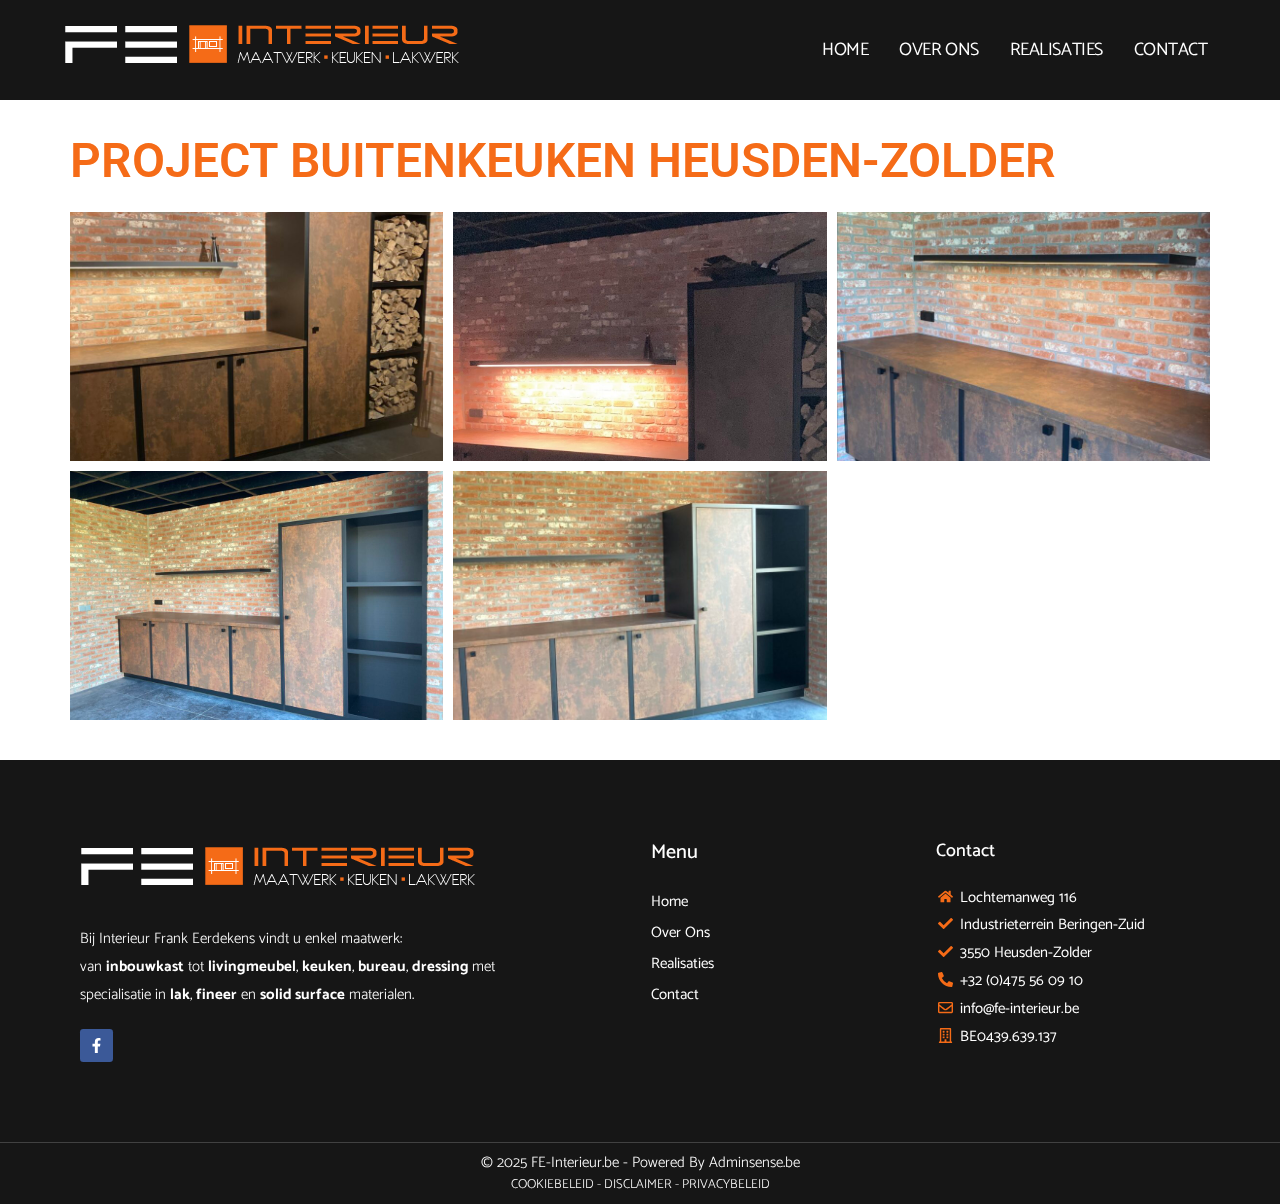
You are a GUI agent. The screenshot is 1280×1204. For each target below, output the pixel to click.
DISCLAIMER (638, 1184)
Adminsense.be (754, 1162)
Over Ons (938, 50)
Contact (1171, 50)
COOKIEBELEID (552, 1184)
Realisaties (1056, 50)
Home (845, 50)
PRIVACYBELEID (726, 1184)
